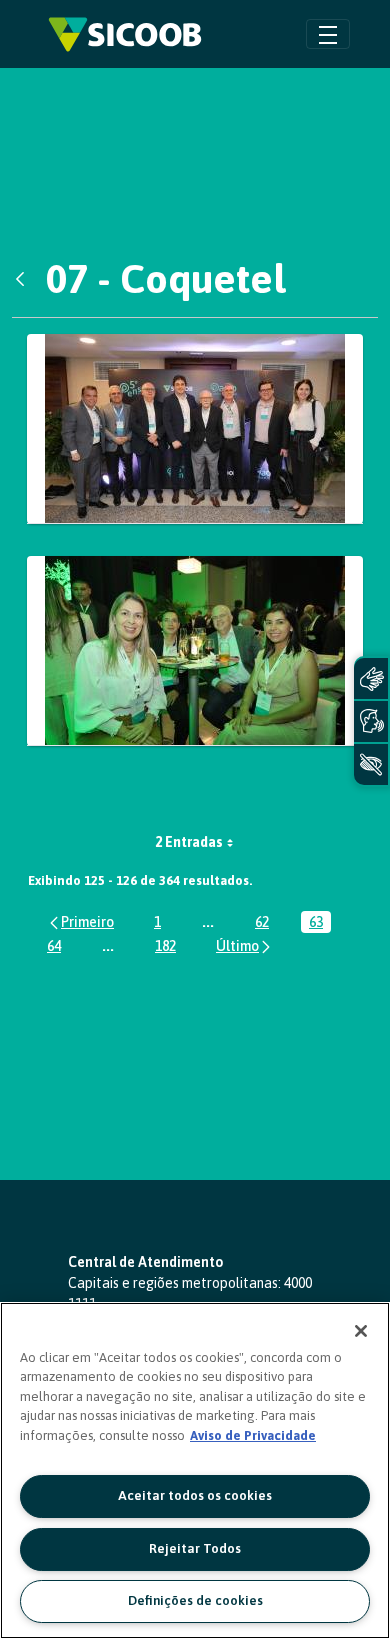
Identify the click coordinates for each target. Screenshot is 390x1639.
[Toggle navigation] (328, 33)
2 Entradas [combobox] (189, 842)
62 (266, 923)
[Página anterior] (80, 921)
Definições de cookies (195, 1600)
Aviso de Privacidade (253, 1435)
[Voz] (371, 721)
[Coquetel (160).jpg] (195, 651)
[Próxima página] (244, 945)
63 (320, 923)
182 (169, 947)
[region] (195, 1470)
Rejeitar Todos (195, 1548)
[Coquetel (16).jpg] (195, 429)
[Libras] (371, 678)
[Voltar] (25, 279)
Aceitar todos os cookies (195, 1495)
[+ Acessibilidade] (371, 764)
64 (58, 947)
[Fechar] (361, 1331)
